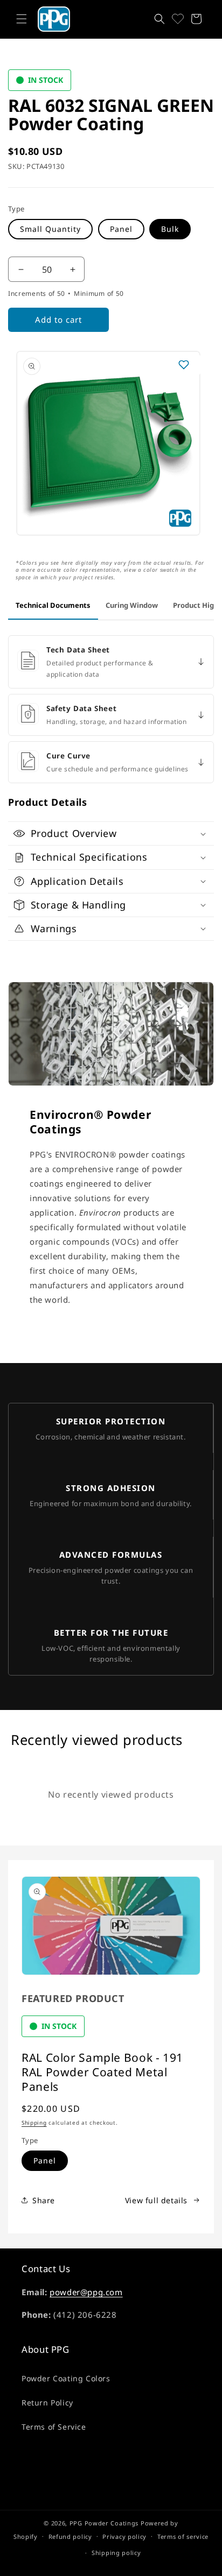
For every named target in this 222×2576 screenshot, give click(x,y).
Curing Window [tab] (132, 605)
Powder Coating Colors (66, 2378)
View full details (156, 2200)
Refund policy (70, 2536)
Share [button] (44, 2200)
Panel (121, 229)
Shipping (34, 2123)
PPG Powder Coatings (104, 2523)
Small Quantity (50, 229)
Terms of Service (54, 2427)
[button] (22, 19)
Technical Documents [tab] (53, 605)
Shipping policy (116, 2553)
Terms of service (183, 2536)
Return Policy (47, 2403)
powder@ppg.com (86, 2292)
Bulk (170, 229)
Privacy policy (124, 2536)
